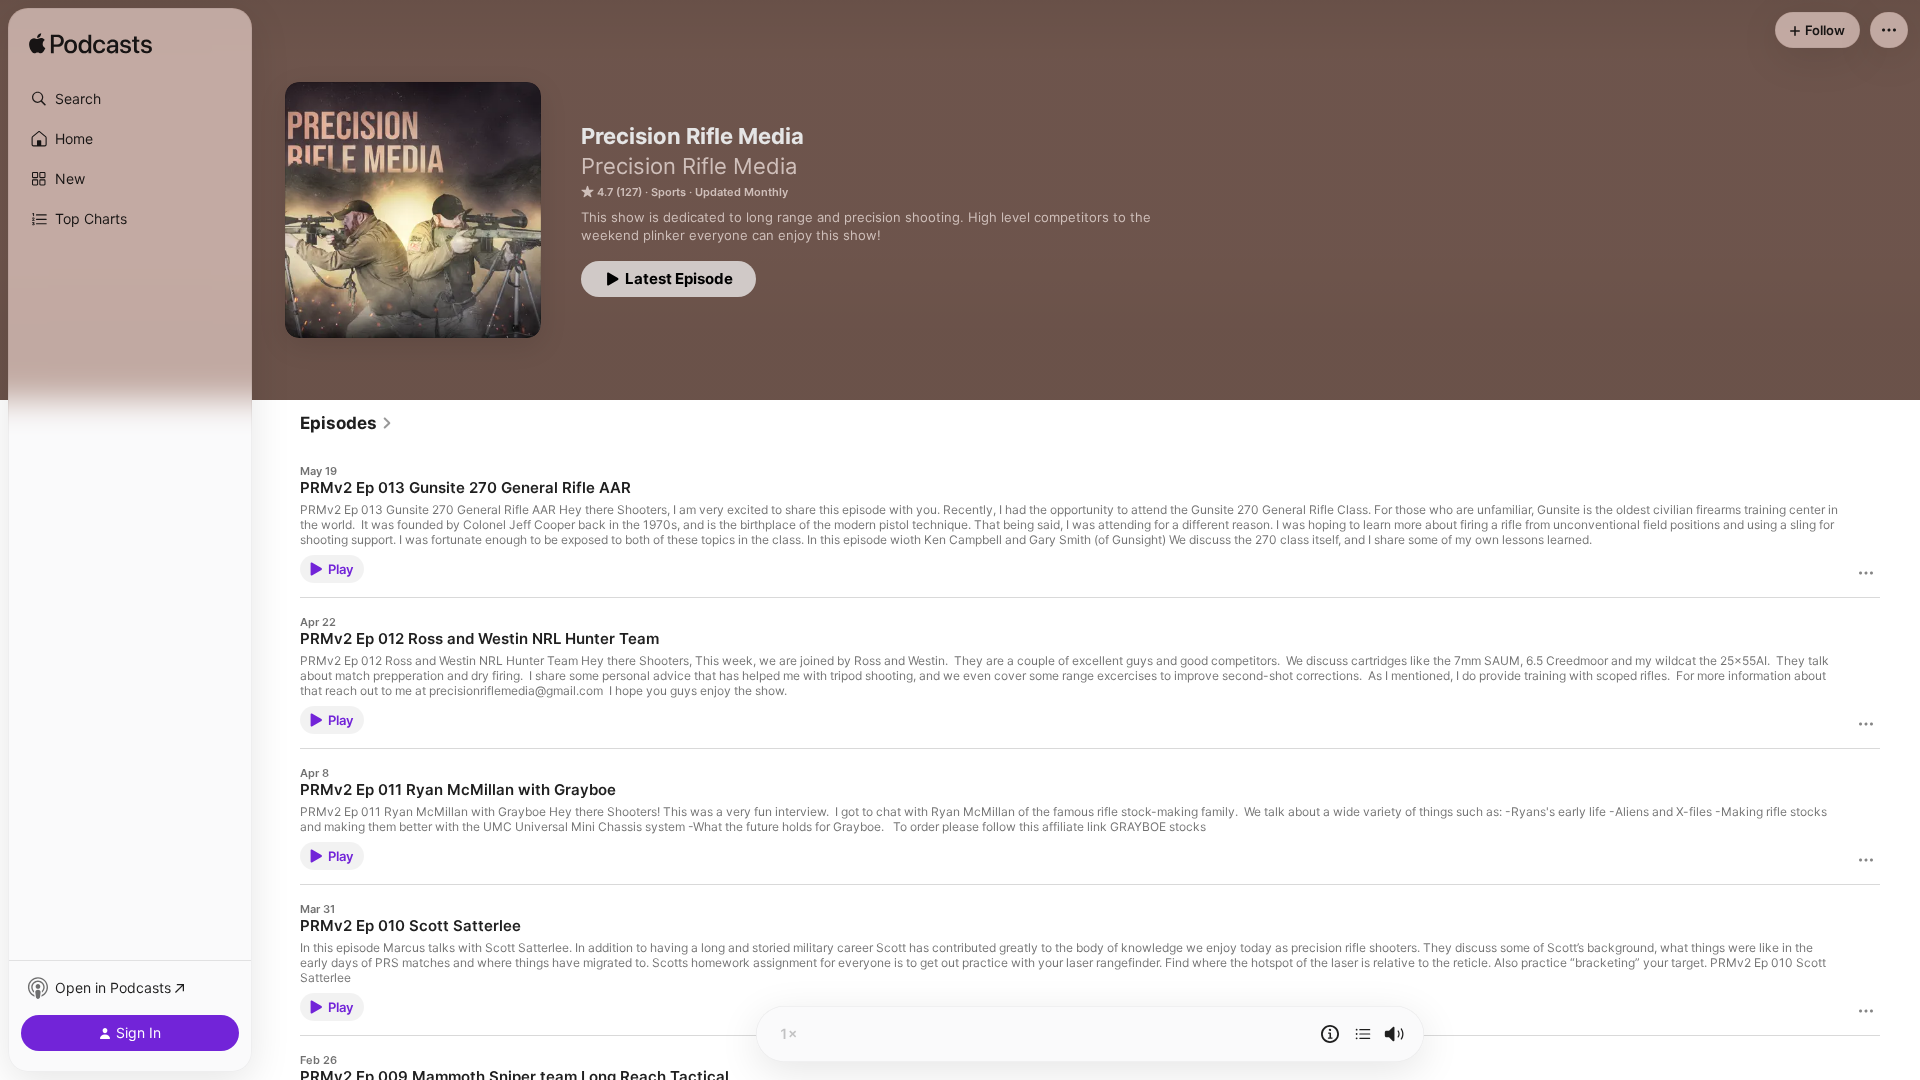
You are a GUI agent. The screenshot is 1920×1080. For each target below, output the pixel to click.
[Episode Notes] (1330, 1034)
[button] (130, 99)
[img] (90, 45)
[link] (346, 423)
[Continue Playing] (1363, 1034)
